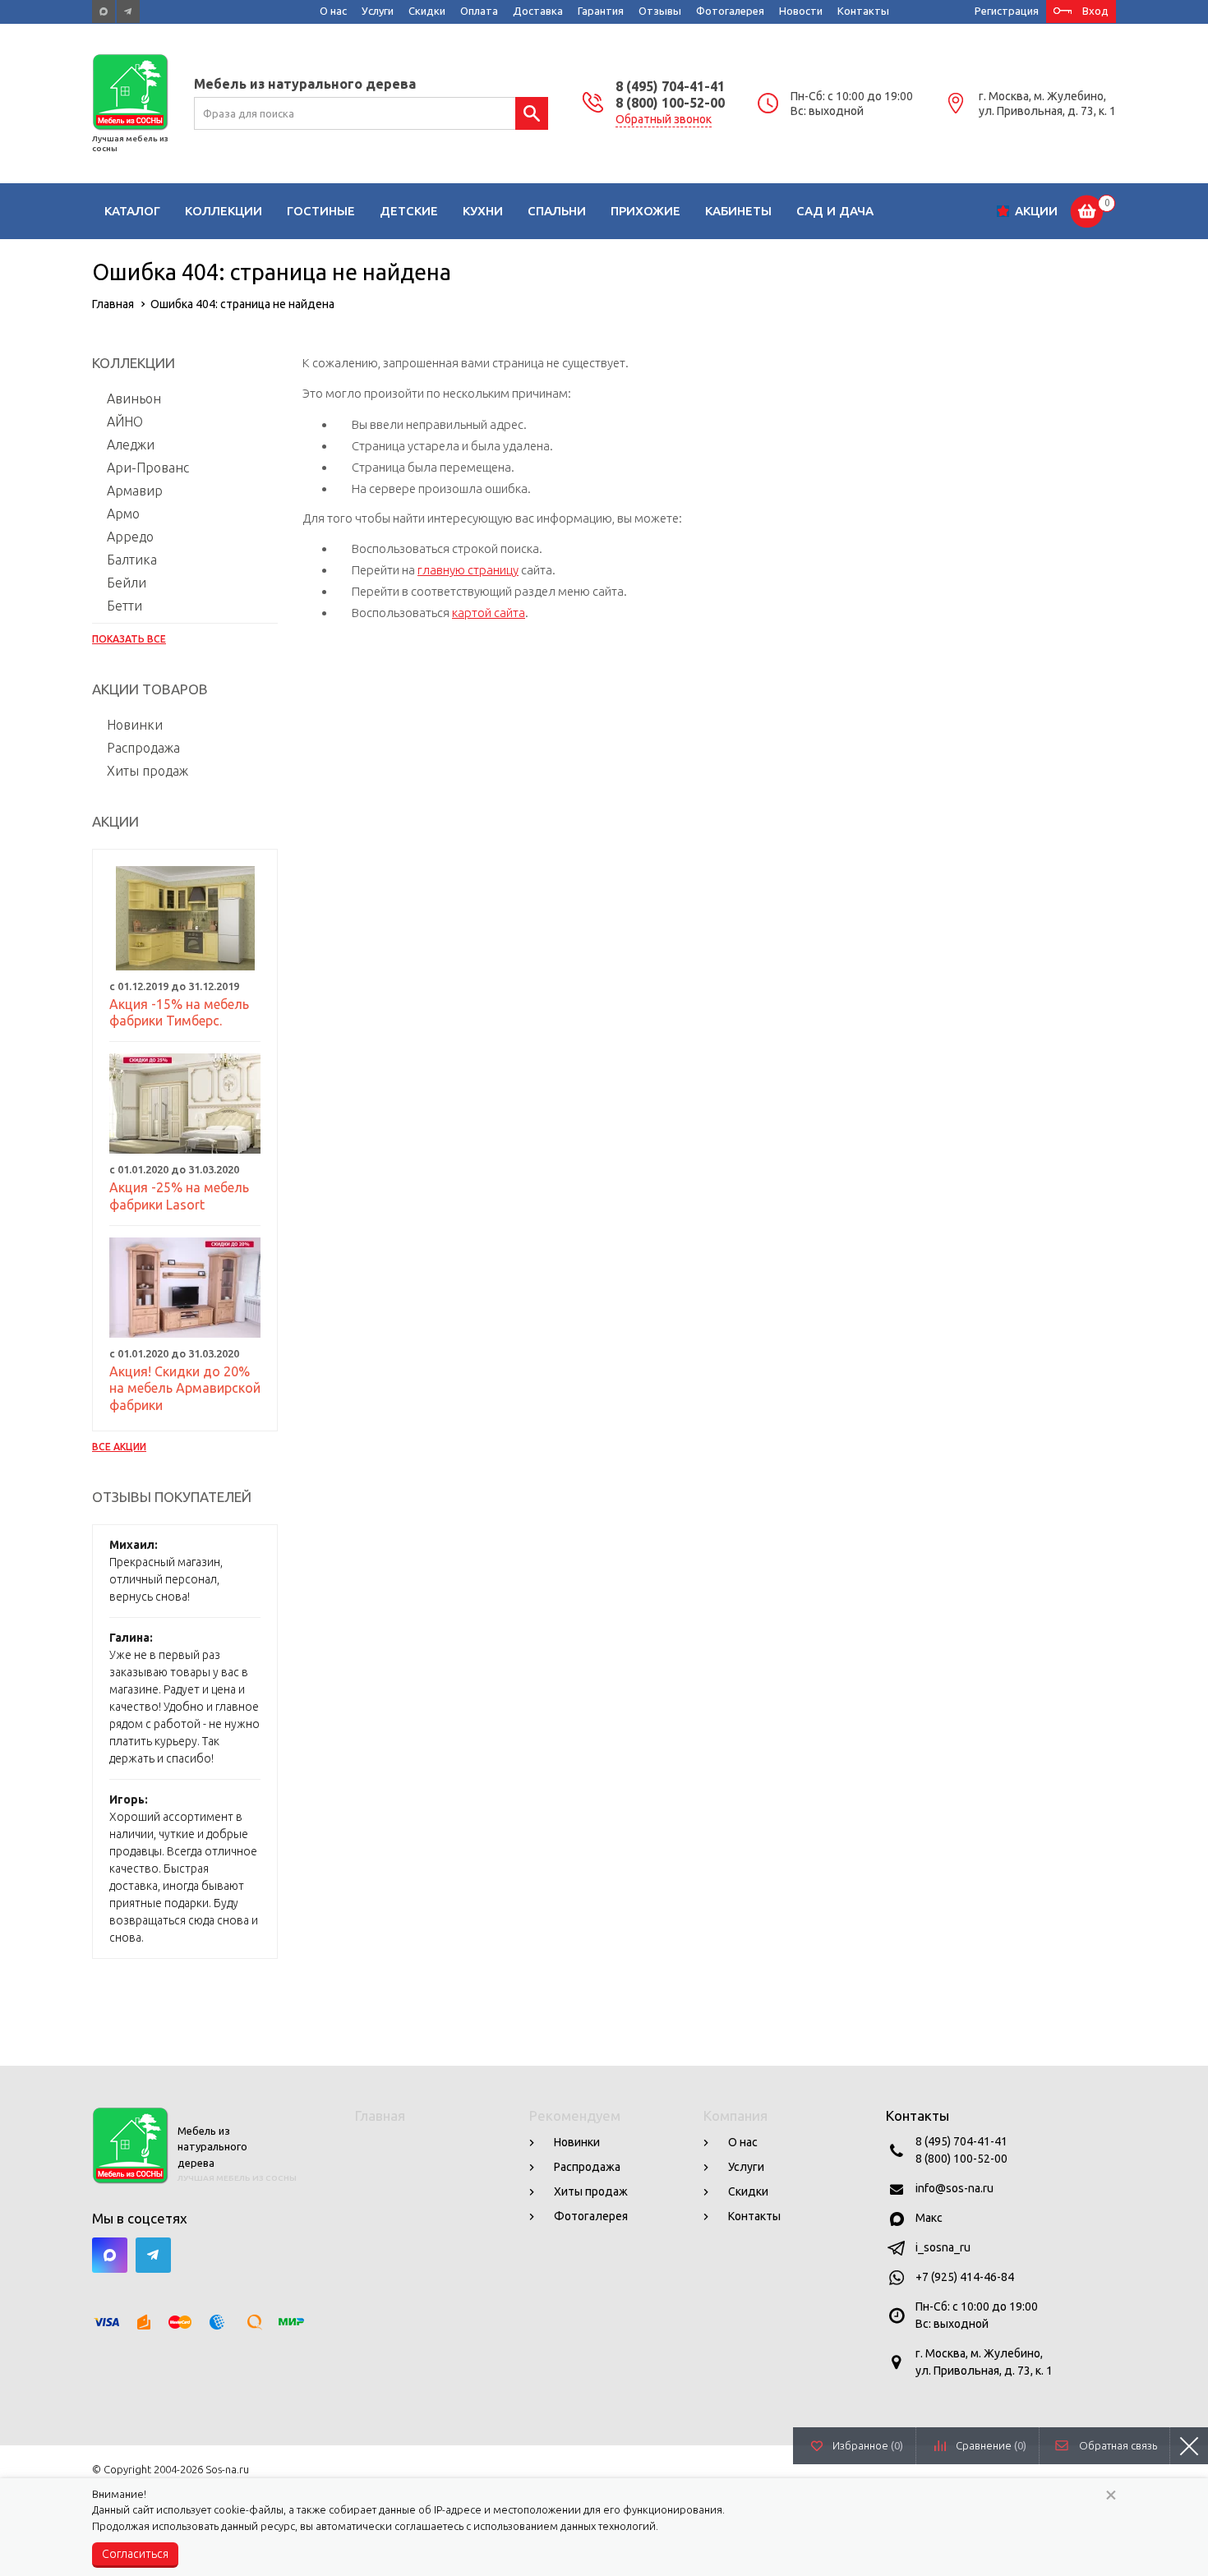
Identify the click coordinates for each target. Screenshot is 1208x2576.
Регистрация (1007, 11)
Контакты (863, 11)
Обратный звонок (664, 119)
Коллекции (224, 211)
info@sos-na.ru (954, 2188)
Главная (380, 2115)
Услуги (378, 11)
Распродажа (143, 748)
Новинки (135, 725)
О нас (333, 11)
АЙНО (125, 422)
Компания (735, 2115)
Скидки (427, 11)
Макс (929, 2218)
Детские (409, 211)
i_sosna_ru (943, 2247)
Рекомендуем (575, 2115)
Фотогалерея (730, 11)
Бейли (127, 583)
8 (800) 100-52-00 (670, 103)
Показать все (129, 639)
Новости (801, 11)
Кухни (483, 211)
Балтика (132, 560)
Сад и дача (835, 211)
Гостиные (321, 211)
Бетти (124, 606)
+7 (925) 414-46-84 (965, 2277)
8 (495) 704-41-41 (670, 86)
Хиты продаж (148, 771)
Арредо (130, 537)
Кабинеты (738, 211)
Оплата (479, 11)
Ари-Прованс (148, 468)
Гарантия (601, 11)
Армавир (135, 491)
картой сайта (489, 613)
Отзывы (660, 11)
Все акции (119, 1447)
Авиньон (134, 399)
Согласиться (135, 2554)
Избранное (868, 2445)
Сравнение (991, 2445)
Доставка (538, 11)
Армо (123, 514)
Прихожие (645, 211)
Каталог (132, 211)
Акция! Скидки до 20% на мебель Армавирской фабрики (185, 1389)
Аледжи (131, 445)
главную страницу (468, 570)
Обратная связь (1118, 2445)
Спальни (557, 211)
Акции (1036, 211)
